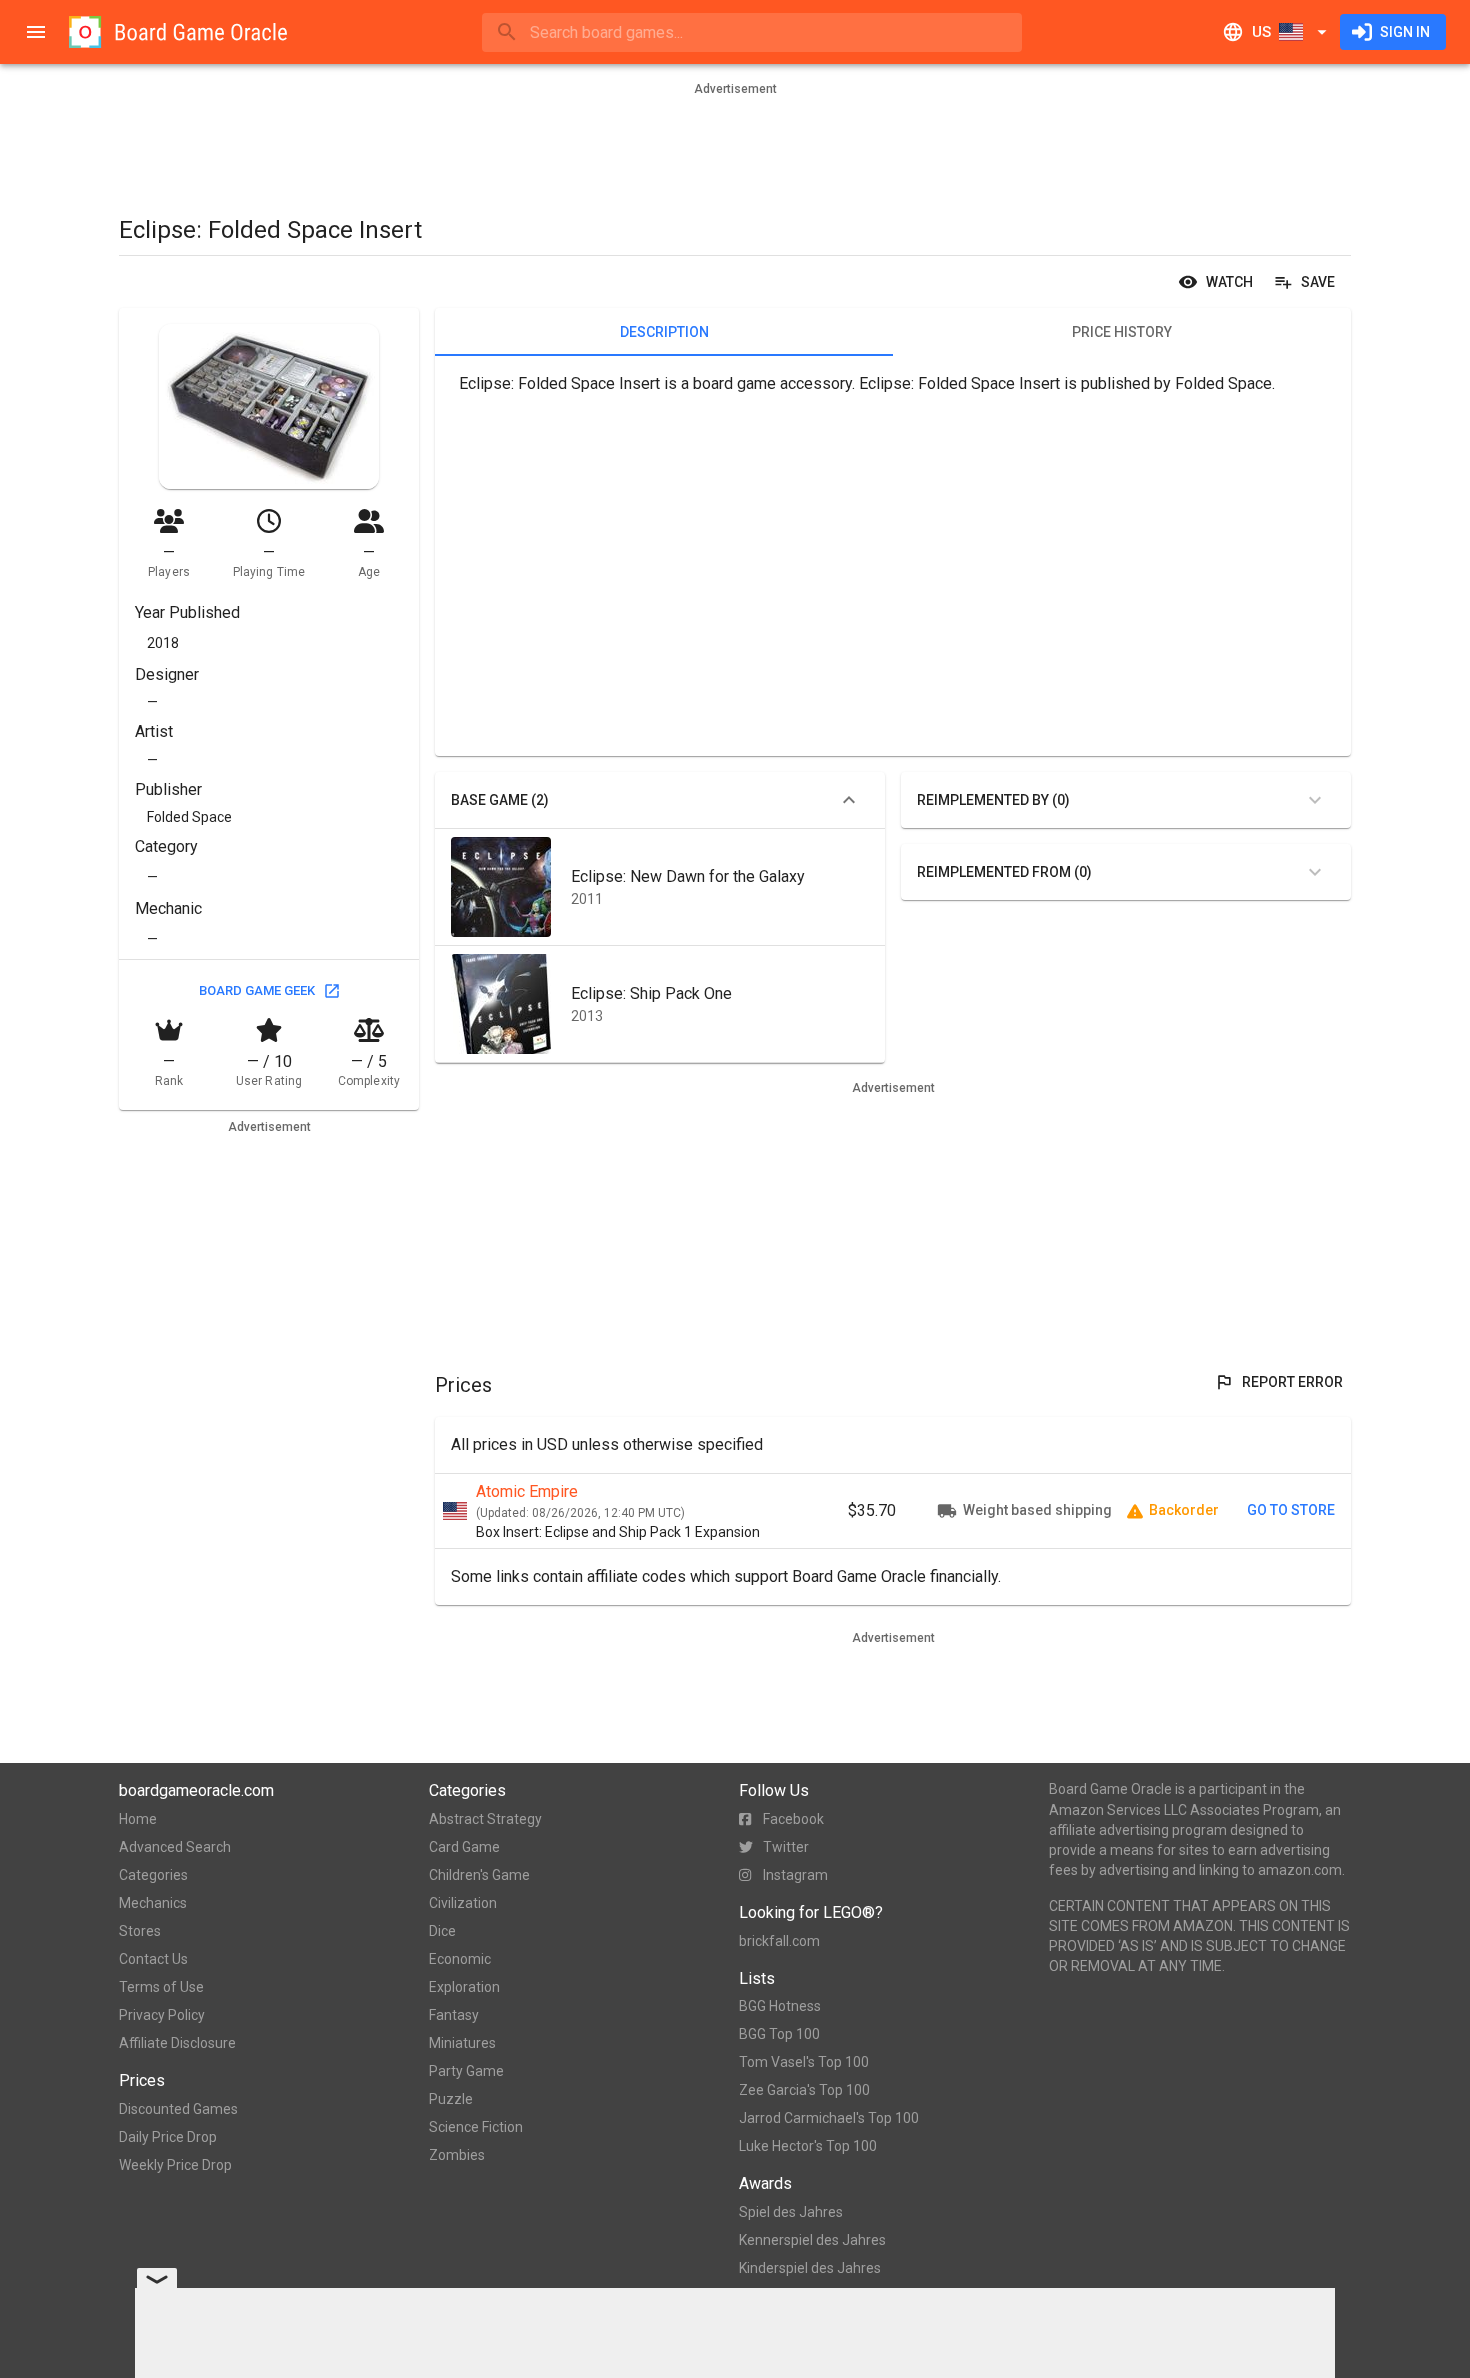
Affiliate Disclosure (177, 2043)
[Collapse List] (849, 800)
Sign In (1405, 32)
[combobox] (752, 32)
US (1261, 32)
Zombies (457, 2155)
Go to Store (1291, 1510)
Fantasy (454, 2015)
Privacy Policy (162, 2015)
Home (138, 1819)
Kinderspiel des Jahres (810, 2268)
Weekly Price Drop (175, 2165)
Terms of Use (161, 1987)
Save (1318, 282)
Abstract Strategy (485, 1819)
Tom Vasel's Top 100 (804, 2062)
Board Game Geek (257, 990)
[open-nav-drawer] (36, 32)
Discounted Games (178, 2109)
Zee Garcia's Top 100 (804, 2090)
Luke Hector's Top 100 (808, 2146)
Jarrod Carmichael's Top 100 (829, 2118)
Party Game (466, 2071)
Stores (140, 1931)
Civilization (463, 1903)
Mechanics (153, 1903)
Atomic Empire (527, 1491)
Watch (1229, 282)
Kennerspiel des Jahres (812, 2240)
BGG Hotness (780, 2006)
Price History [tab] (1122, 332)
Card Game (464, 1847)
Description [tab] (664, 332)
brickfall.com (779, 1941)
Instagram (795, 1875)
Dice (442, 1931)
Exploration (464, 1987)
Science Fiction (476, 2127)
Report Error (1292, 1382)
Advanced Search (175, 1847)
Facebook (793, 1819)
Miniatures (462, 2043)
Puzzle (451, 2099)
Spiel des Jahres (791, 2212)
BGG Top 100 (779, 2034)
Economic (460, 1959)
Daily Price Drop (168, 2137)
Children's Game (479, 1875)
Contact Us (153, 1959)
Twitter (786, 1847)
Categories (153, 1875)
